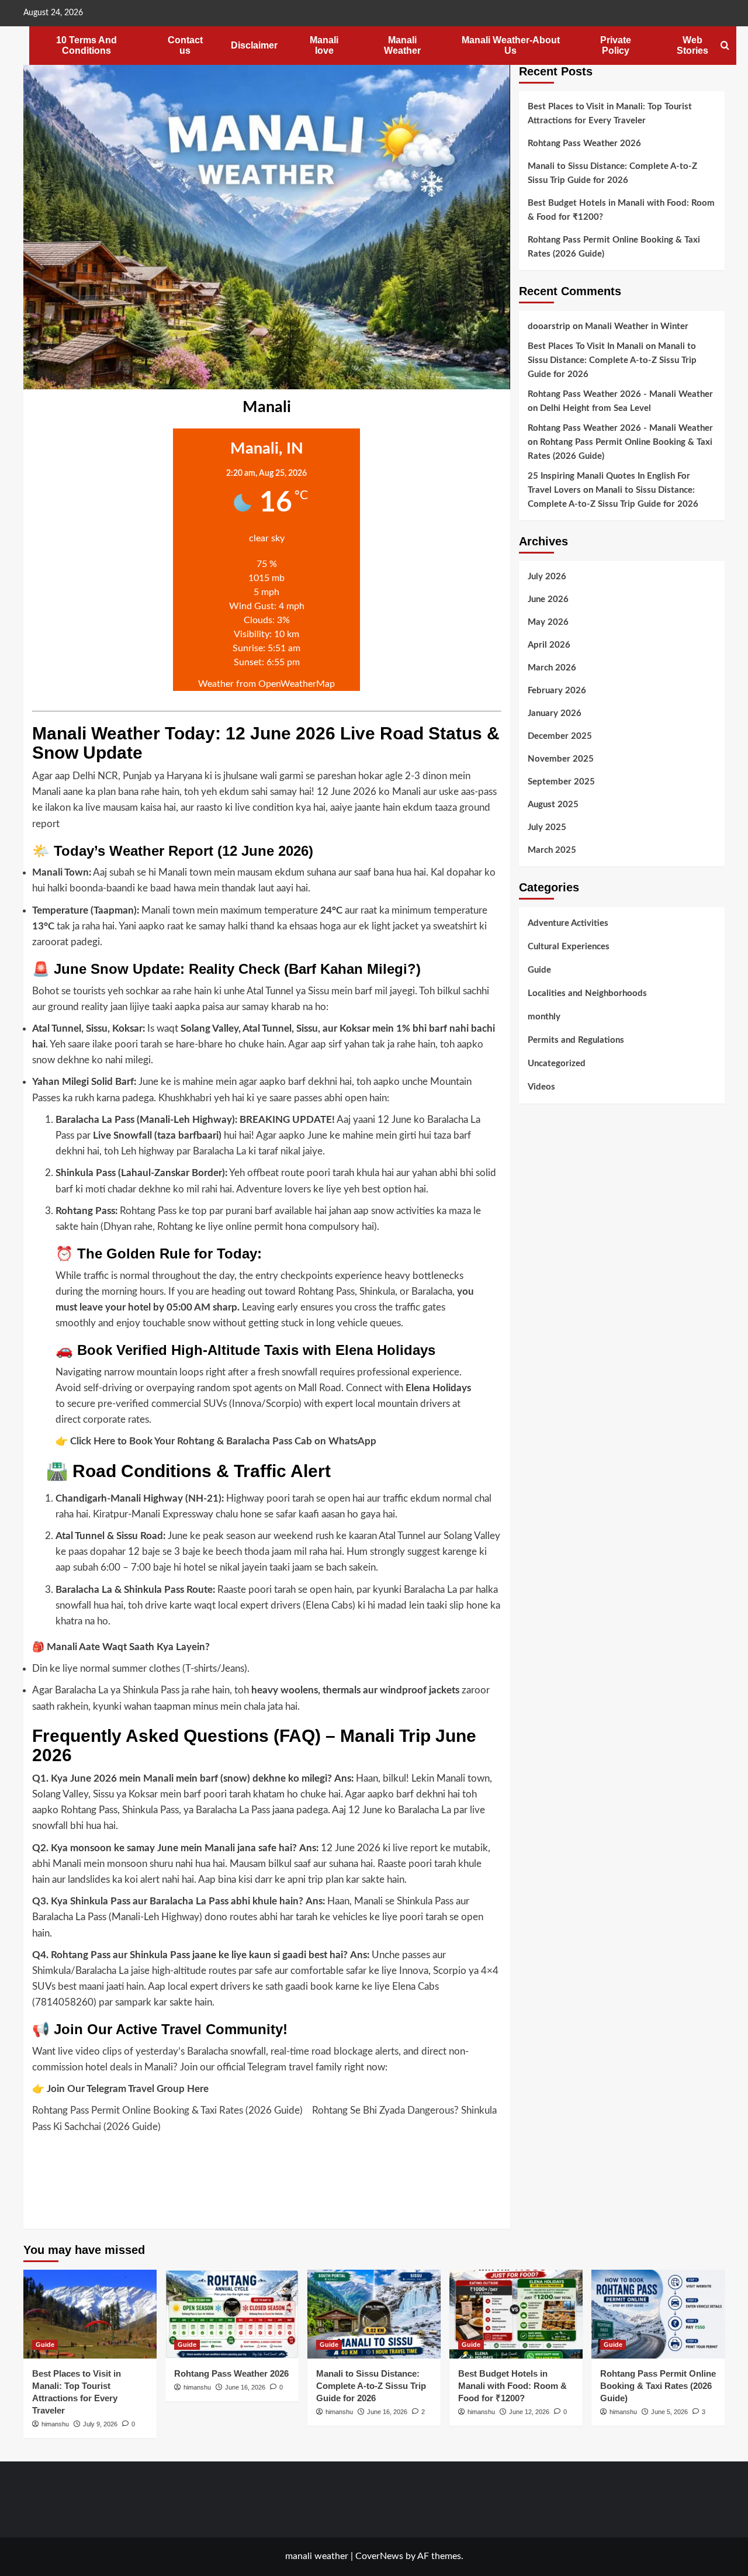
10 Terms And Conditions (86, 45)
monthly (544, 1017)
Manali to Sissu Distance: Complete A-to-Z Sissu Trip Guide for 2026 (612, 173)
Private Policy (616, 45)
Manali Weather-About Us (511, 45)
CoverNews (379, 2556)
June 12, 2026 (529, 2412)
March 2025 (552, 850)
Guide (539, 970)
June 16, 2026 (245, 2387)
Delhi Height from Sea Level (595, 408)
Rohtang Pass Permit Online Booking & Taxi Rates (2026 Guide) (167, 2110)
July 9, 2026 (100, 2424)
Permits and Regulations (576, 1040)
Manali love (324, 45)
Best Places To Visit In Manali (586, 346)
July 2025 (547, 827)
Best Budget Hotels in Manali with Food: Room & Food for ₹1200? (621, 210)
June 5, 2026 (669, 2412)
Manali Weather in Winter (637, 326)
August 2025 (553, 805)
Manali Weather (402, 45)
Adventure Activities (568, 923)
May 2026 (548, 622)
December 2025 (560, 736)
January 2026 (555, 713)
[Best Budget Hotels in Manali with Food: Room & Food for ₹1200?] (516, 2314)
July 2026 (547, 577)
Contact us (185, 45)
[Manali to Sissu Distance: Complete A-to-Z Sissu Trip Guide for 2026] (374, 2314)
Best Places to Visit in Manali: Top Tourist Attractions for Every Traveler (610, 114)
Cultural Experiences (569, 947)
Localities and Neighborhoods (587, 993)
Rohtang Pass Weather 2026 (584, 144)
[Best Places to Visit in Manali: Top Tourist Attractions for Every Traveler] (90, 2314)
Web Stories (692, 45)
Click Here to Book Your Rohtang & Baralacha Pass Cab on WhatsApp (223, 1441)
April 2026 (549, 645)
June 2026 (548, 599)
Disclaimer (254, 45)
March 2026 (552, 668)
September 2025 (561, 782)
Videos (541, 1087)
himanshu (55, 2424)
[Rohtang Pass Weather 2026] (232, 2314)
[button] (725, 46)
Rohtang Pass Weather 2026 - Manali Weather (620, 394)
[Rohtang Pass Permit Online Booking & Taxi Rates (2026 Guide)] (658, 2314)
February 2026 (557, 691)
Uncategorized (557, 1064)
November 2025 (561, 759)
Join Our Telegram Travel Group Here (128, 2089)
